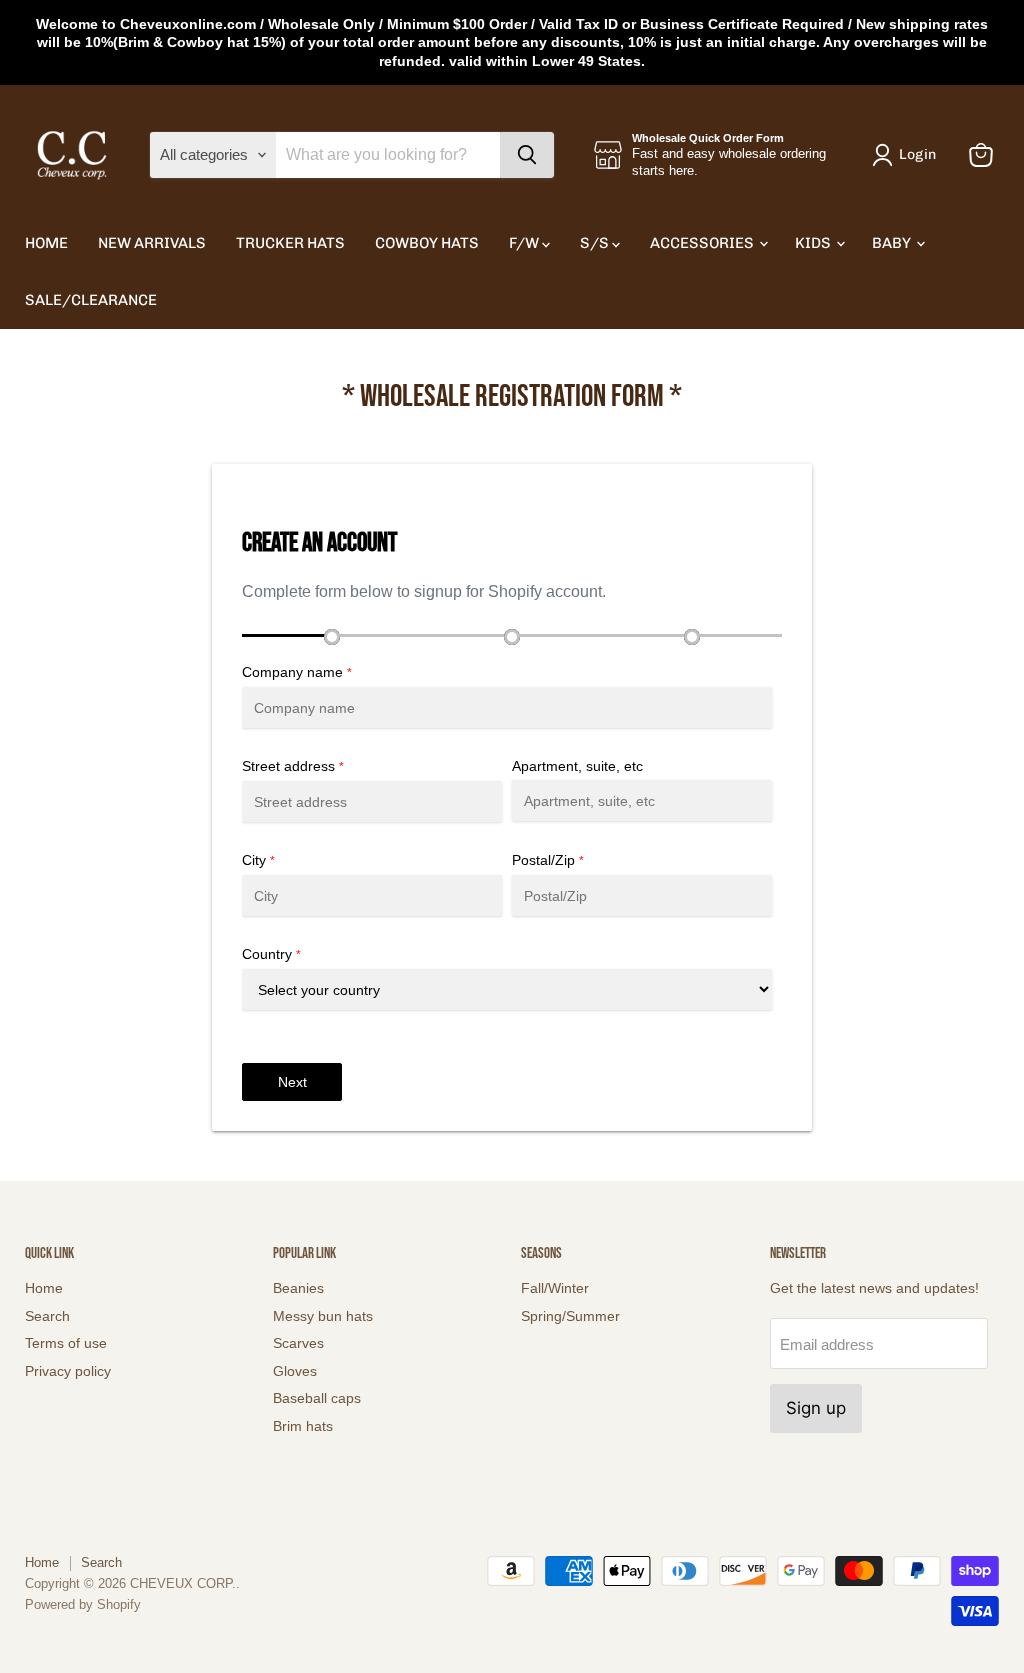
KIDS (814, 243)
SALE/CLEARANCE (91, 300)
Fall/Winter (555, 1288)
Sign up (816, 1408)
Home (44, 1288)
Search (47, 1316)
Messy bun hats (323, 1316)
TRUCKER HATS (290, 243)
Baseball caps (317, 1398)
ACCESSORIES (703, 243)
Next (292, 1082)
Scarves (298, 1343)
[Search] (527, 155)
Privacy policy (68, 1371)
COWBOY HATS (427, 243)
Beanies (298, 1288)
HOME (46, 243)
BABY (893, 243)
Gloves (295, 1371)
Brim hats (303, 1426)
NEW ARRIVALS (152, 243)
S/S (596, 243)
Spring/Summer (570, 1316)
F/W (525, 243)
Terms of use (66, 1343)
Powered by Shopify (83, 1604)
